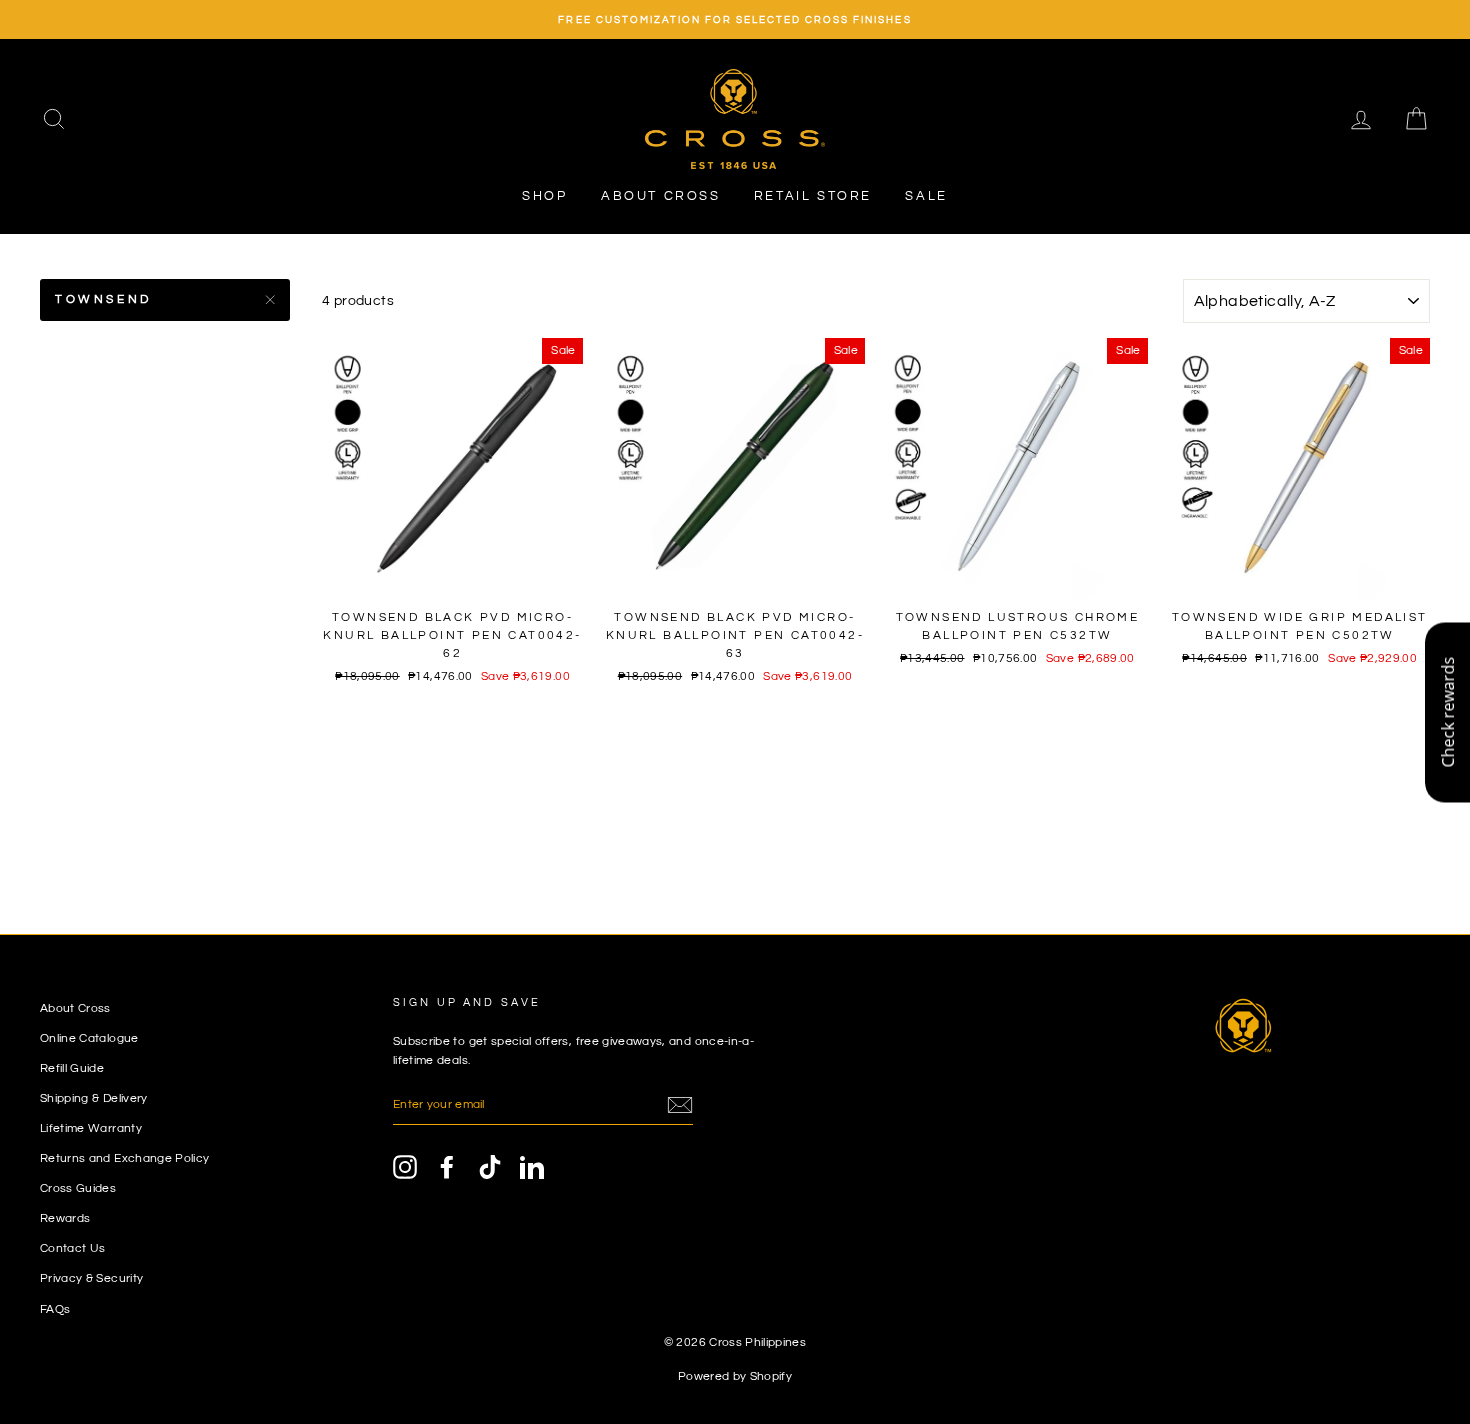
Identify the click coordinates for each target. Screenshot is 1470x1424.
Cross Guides (78, 1188)
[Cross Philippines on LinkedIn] (532, 1167)
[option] (735, 19)
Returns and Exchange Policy (124, 1158)
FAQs (55, 1309)
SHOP (544, 196)
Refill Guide (72, 1068)
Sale (926, 196)
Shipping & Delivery (94, 1098)
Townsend (103, 299)
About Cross (661, 196)
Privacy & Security (91, 1278)
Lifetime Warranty (91, 1128)
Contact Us (73, 1248)
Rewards (65, 1218)
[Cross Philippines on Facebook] (447, 1167)
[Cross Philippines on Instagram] (405, 1167)
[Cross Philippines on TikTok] (490, 1167)
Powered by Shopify (735, 1376)
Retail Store (813, 196)
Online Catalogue (89, 1038)
